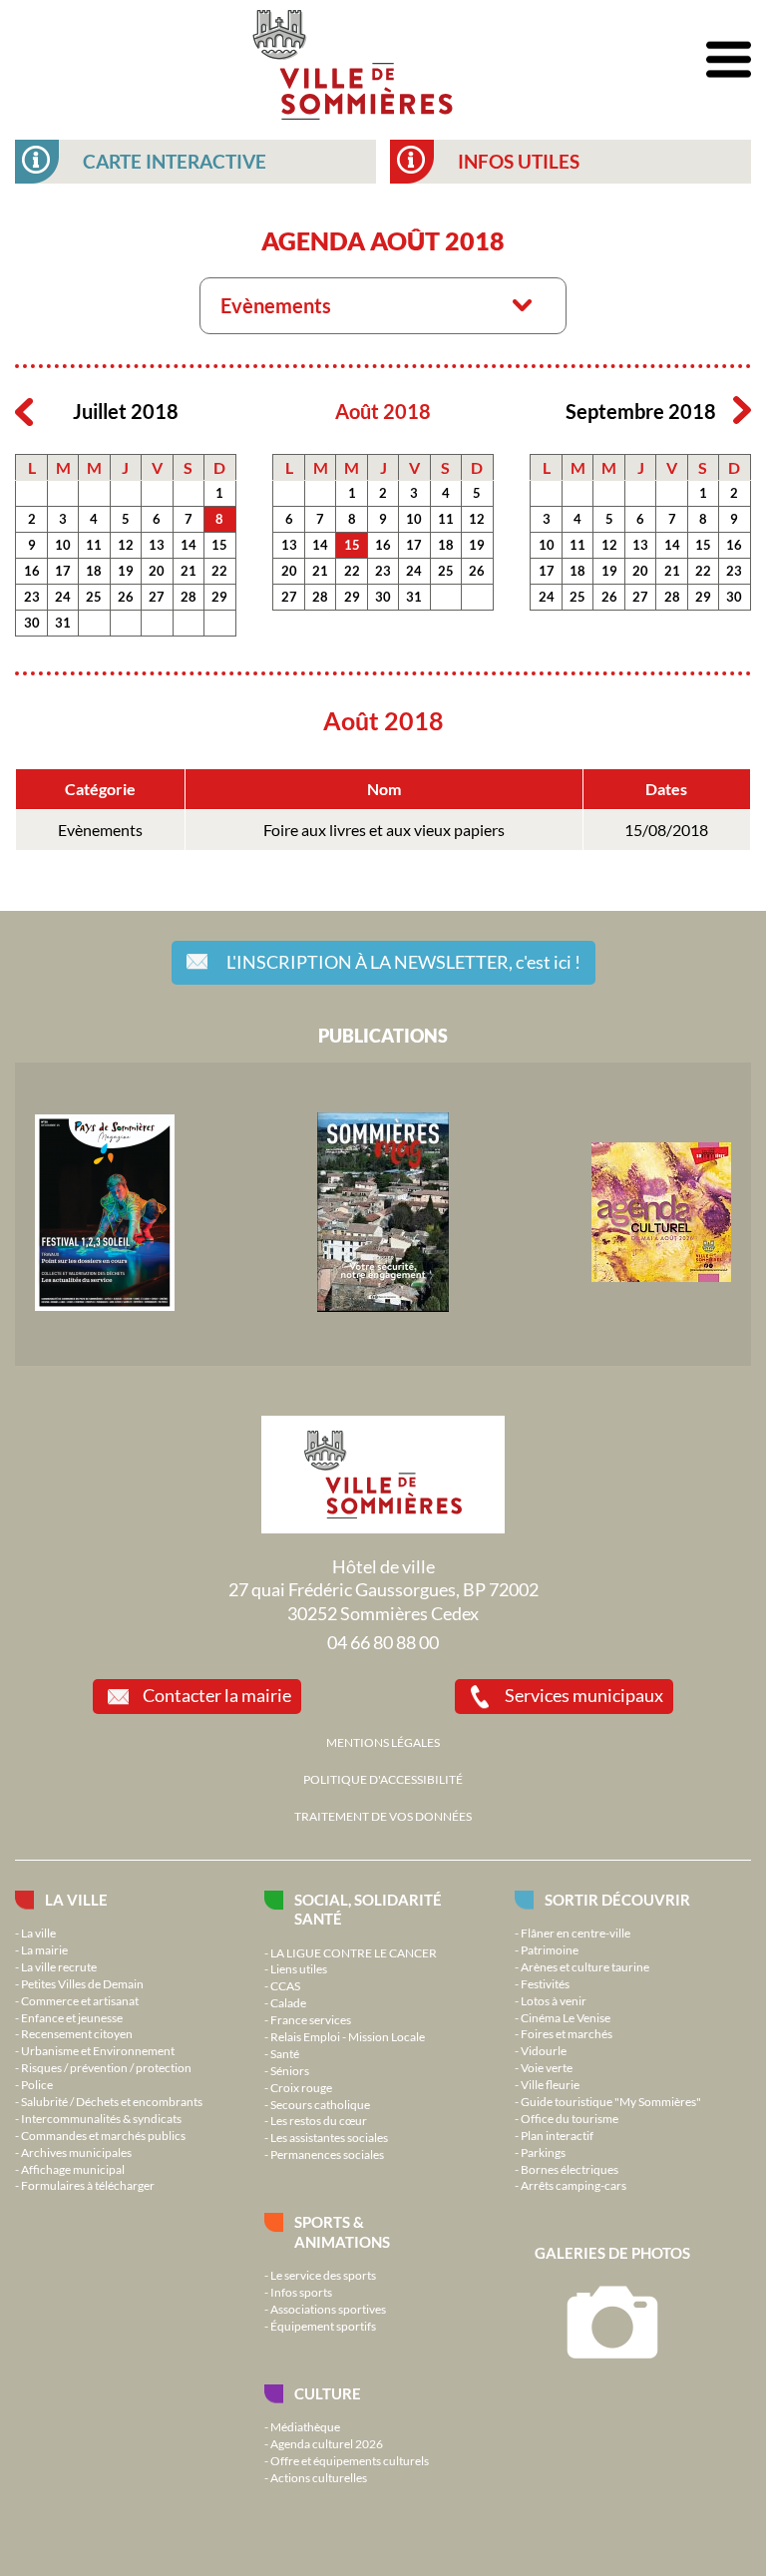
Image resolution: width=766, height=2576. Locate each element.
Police (37, 2084)
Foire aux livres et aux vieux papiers (384, 830)
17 (63, 571)
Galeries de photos (612, 2253)
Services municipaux (584, 1695)
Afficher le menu (729, 60)
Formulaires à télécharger (88, 2185)
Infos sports (301, 2292)
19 (126, 571)
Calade (288, 2002)
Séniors (290, 2070)
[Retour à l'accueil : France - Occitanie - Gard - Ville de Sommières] (353, 60)
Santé (285, 2053)
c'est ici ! (403, 962)
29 (219, 597)
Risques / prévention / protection (106, 2067)
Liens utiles (299, 1968)
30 (32, 623)
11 (94, 545)
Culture (328, 2393)
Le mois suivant (742, 411)
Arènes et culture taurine (585, 1966)
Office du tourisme (570, 2118)
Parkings (543, 2152)
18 (94, 571)
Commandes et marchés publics (103, 2135)
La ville (76, 1900)
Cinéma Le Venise (566, 2017)
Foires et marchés (567, 2033)
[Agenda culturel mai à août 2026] (661, 1277)
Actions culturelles (319, 2477)
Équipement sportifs (323, 2326)
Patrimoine (550, 1949)
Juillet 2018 (126, 412)
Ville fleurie (550, 2084)
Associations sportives (328, 2309)
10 (63, 545)
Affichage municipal (73, 2169)
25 (94, 597)
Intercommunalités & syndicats (101, 2118)
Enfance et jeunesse (72, 2017)
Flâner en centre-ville (575, 1932)
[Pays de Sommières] (105, 1306)
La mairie (44, 1949)
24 (63, 597)
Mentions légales (383, 1742)
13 (157, 545)
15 (219, 545)
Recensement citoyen (77, 2033)
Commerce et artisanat (80, 2000)
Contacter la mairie (217, 1695)
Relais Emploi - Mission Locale (348, 2036)
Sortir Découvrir (617, 1900)
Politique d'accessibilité (383, 1779)
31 (63, 623)
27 (157, 597)
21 (189, 571)
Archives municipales (76, 2152)
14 (189, 545)
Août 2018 (383, 412)
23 (32, 597)
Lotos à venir (554, 2000)
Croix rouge (301, 2087)
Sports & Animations (342, 2231)
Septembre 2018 (641, 412)
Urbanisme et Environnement (98, 2050)
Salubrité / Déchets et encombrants (112, 2101)
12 (126, 545)
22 (219, 571)
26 (126, 597)
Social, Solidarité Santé (368, 1909)
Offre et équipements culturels (350, 2460)
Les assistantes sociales (329, 2137)
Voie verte (547, 2067)
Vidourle (544, 2050)
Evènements (100, 830)
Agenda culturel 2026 (327, 2443)
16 (32, 571)
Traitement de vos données (383, 1816)
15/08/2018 (666, 830)
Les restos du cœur (319, 2120)
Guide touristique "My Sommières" (611, 2101)
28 (189, 597)
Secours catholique (320, 2104)
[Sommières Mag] (383, 1307)
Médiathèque (305, 2426)
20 (157, 571)
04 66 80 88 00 (383, 1642)
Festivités (545, 1983)
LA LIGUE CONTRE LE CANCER (354, 1952)
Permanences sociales (327, 2154)
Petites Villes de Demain (82, 1983)
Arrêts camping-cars (574, 2185)
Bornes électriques (570, 2169)
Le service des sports (323, 2275)
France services (311, 2019)
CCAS (285, 1985)
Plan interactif (557, 2135)
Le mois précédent (24, 411)
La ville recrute (59, 1966)
